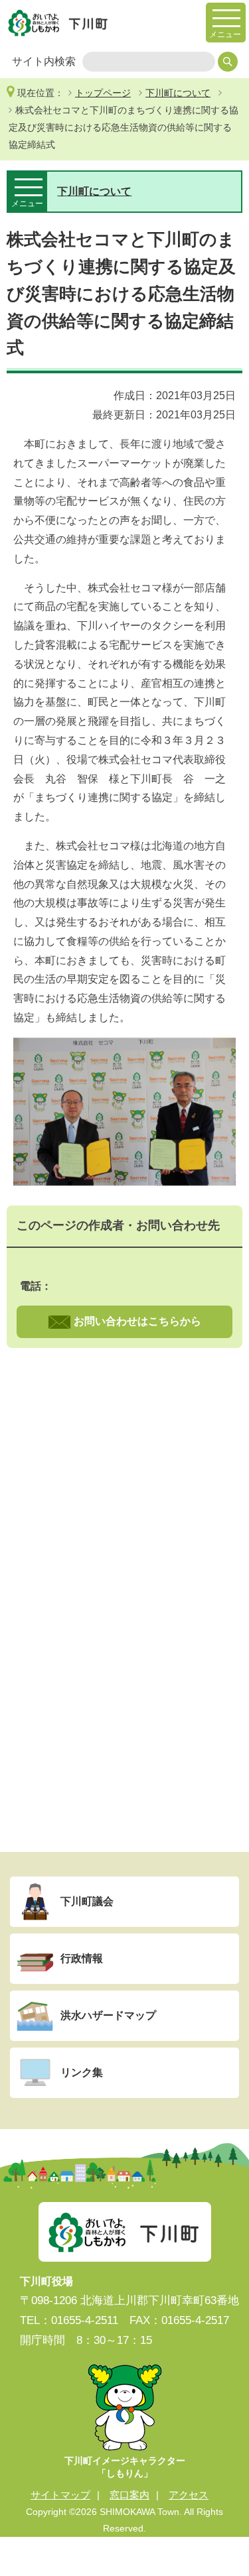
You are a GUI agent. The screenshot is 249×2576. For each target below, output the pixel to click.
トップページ (103, 93)
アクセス (189, 2495)
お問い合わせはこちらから (137, 1321)
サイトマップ (60, 2495)
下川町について (178, 93)
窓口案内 (129, 2495)
